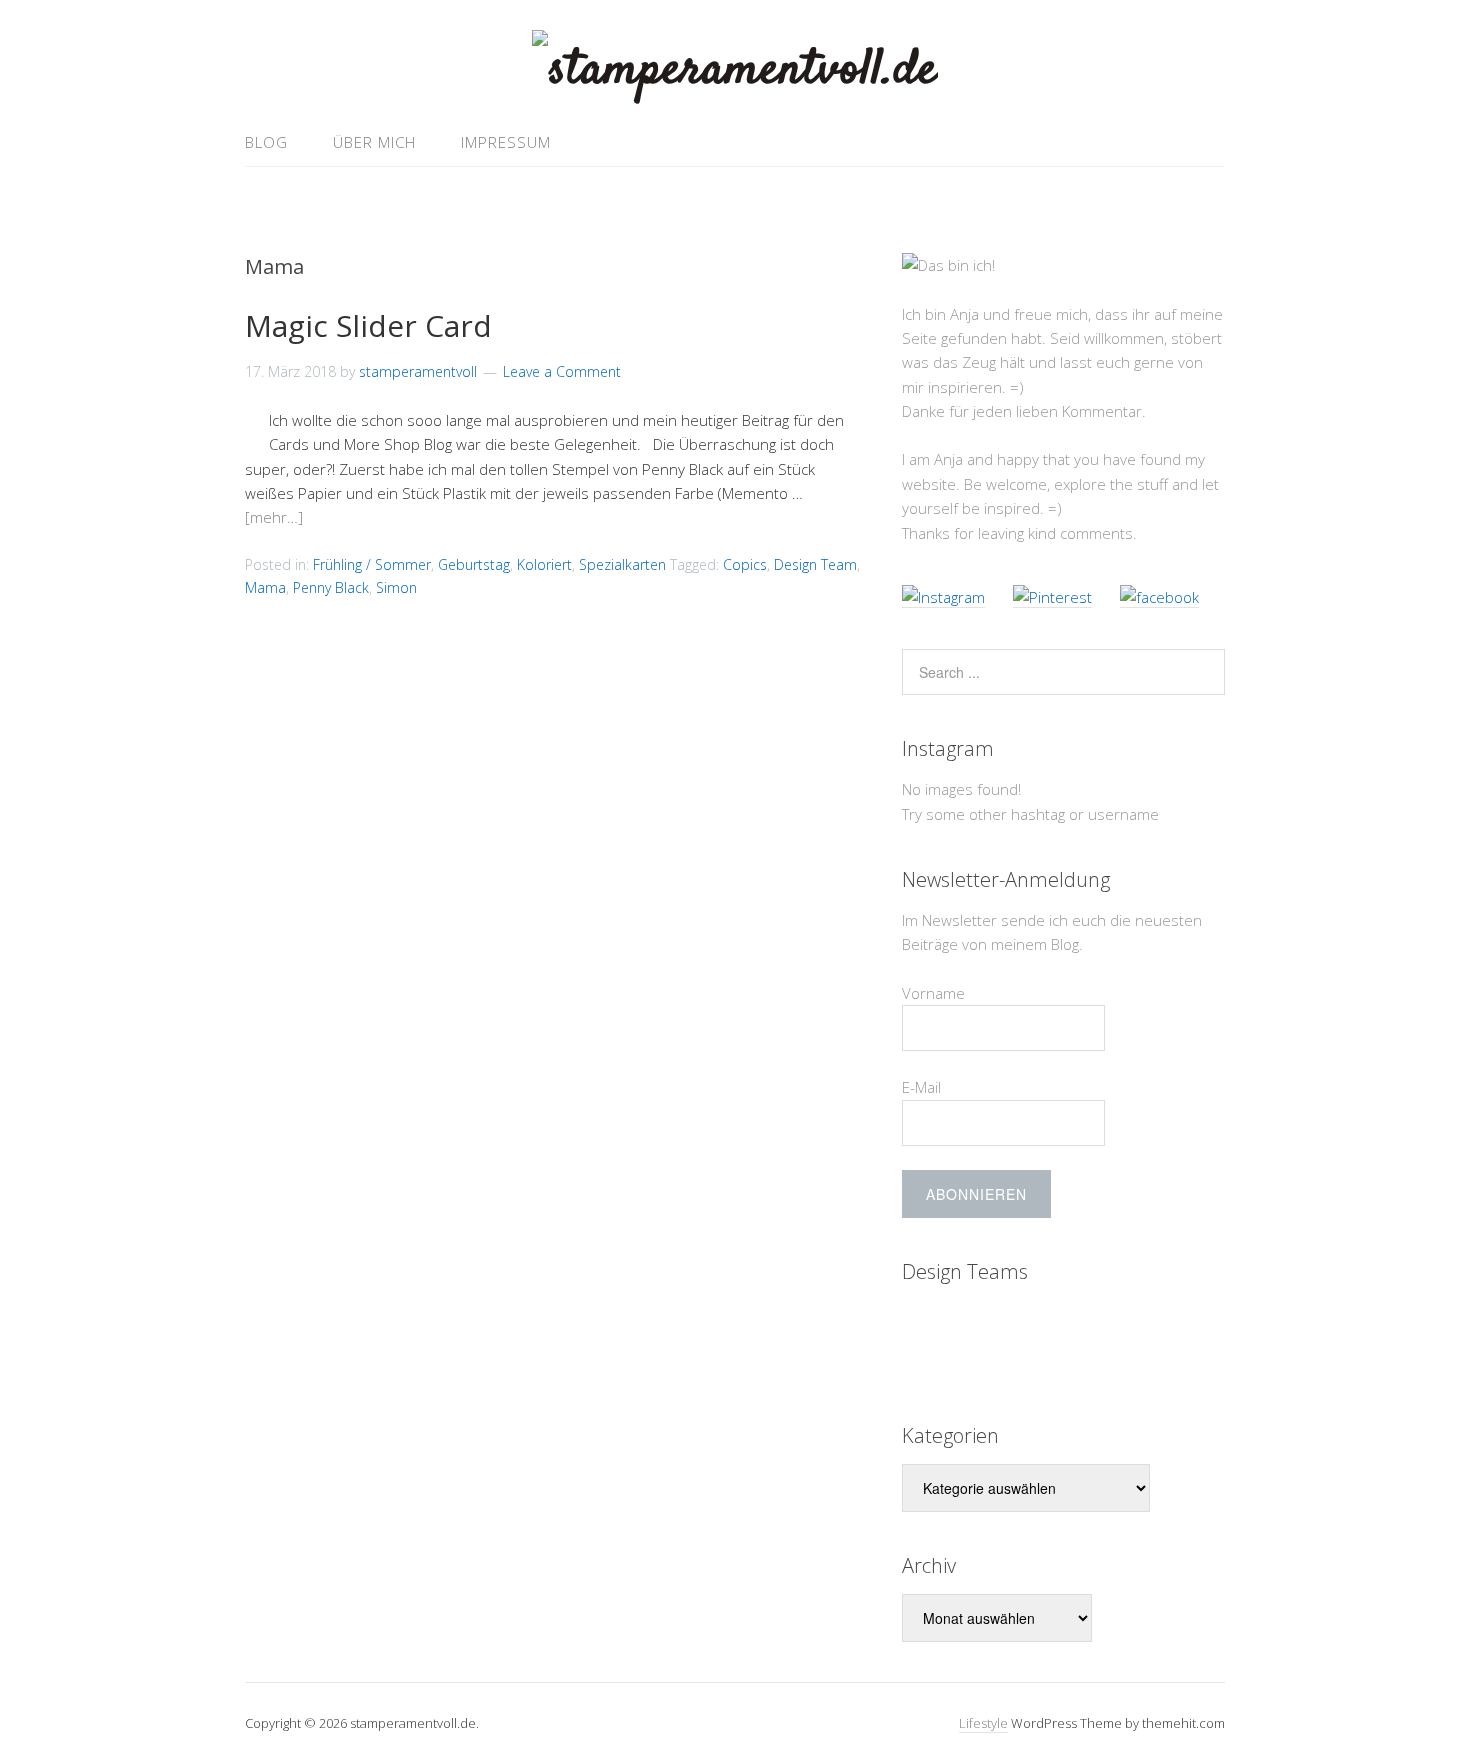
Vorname (933, 993)
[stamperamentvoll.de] (735, 70)
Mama (265, 587)
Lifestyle (983, 1723)
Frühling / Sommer (372, 564)
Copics (745, 564)
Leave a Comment (562, 371)
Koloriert (544, 564)
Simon (396, 587)
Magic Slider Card (368, 325)
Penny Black (331, 587)
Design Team (815, 564)
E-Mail (921, 1087)
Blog (266, 142)
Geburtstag (474, 564)
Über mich (374, 142)
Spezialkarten (622, 564)
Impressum (506, 142)
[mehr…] (274, 517)
